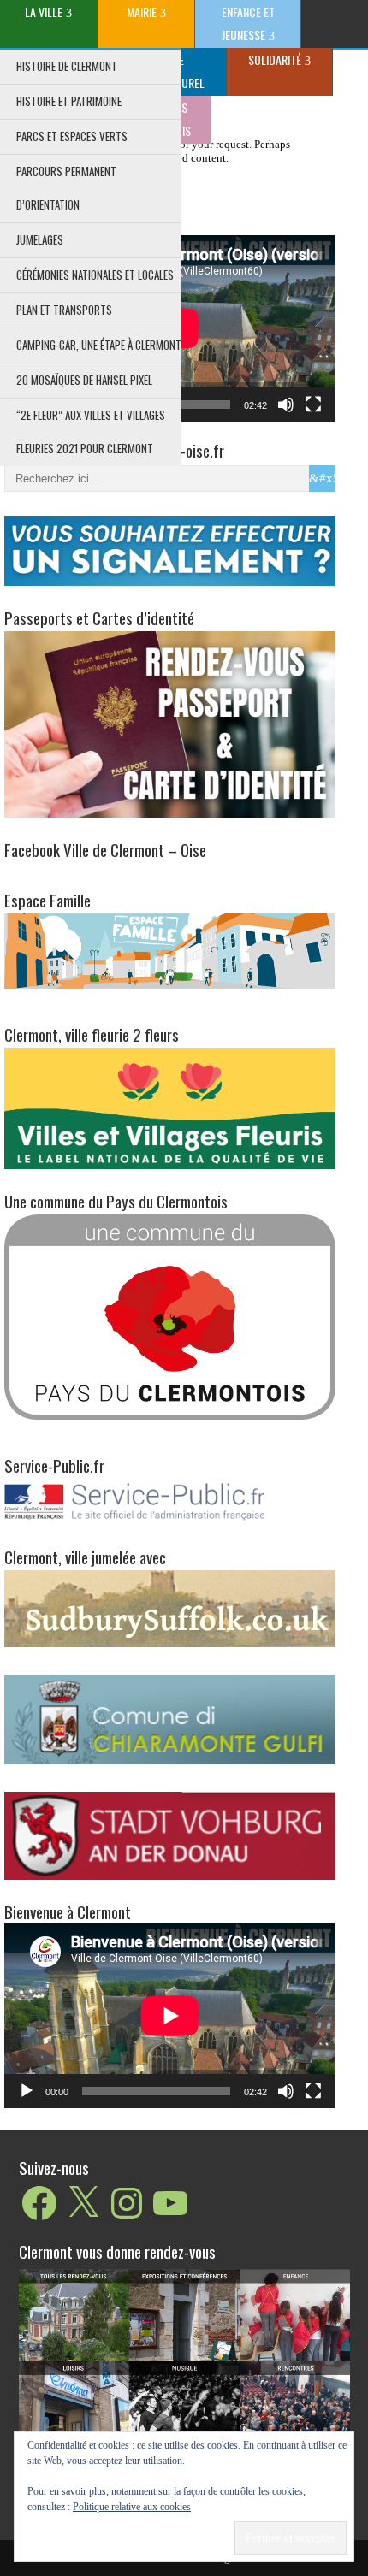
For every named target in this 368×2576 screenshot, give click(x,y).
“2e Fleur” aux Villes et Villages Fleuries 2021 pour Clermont (91, 431)
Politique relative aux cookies (132, 2507)
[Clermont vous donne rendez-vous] (184, 2381)
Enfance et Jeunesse (248, 23)
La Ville (44, 12)
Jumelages (40, 239)
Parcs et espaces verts (72, 136)
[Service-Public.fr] (170, 1521)
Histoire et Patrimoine (69, 101)
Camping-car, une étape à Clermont (99, 345)
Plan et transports (64, 310)
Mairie (142, 12)
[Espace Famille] (170, 950)
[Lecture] (27, 2091)
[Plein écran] (313, 405)
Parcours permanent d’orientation (66, 188)
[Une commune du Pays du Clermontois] (170, 1315)
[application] (170, 2016)
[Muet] (286, 405)
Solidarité (275, 59)
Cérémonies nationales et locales (95, 275)
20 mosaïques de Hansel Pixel (84, 380)
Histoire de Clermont (67, 66)
